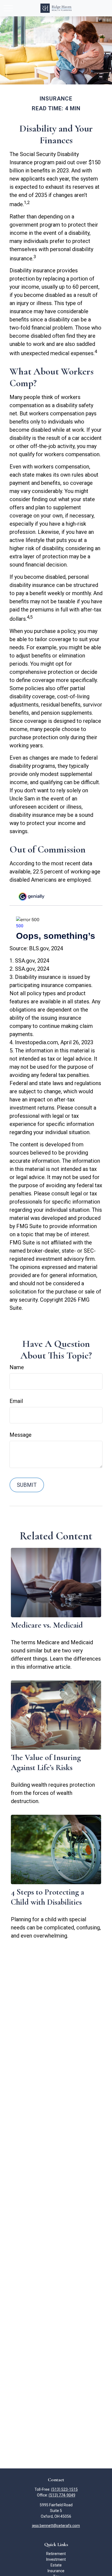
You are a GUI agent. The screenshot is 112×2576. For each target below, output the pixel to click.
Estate (56, 2565)
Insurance (56, 2571)
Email (16, 1401)
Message (21, 1435)
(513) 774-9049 (62, 2495)
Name (17, 1367)
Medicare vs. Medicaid (47, 1625)
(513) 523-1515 (64, 2489)
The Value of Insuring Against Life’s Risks (46, 1762)
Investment (56, 2559)
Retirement (56, 2554)
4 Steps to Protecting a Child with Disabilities (47, 1897)
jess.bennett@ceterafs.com (56, 2526)
